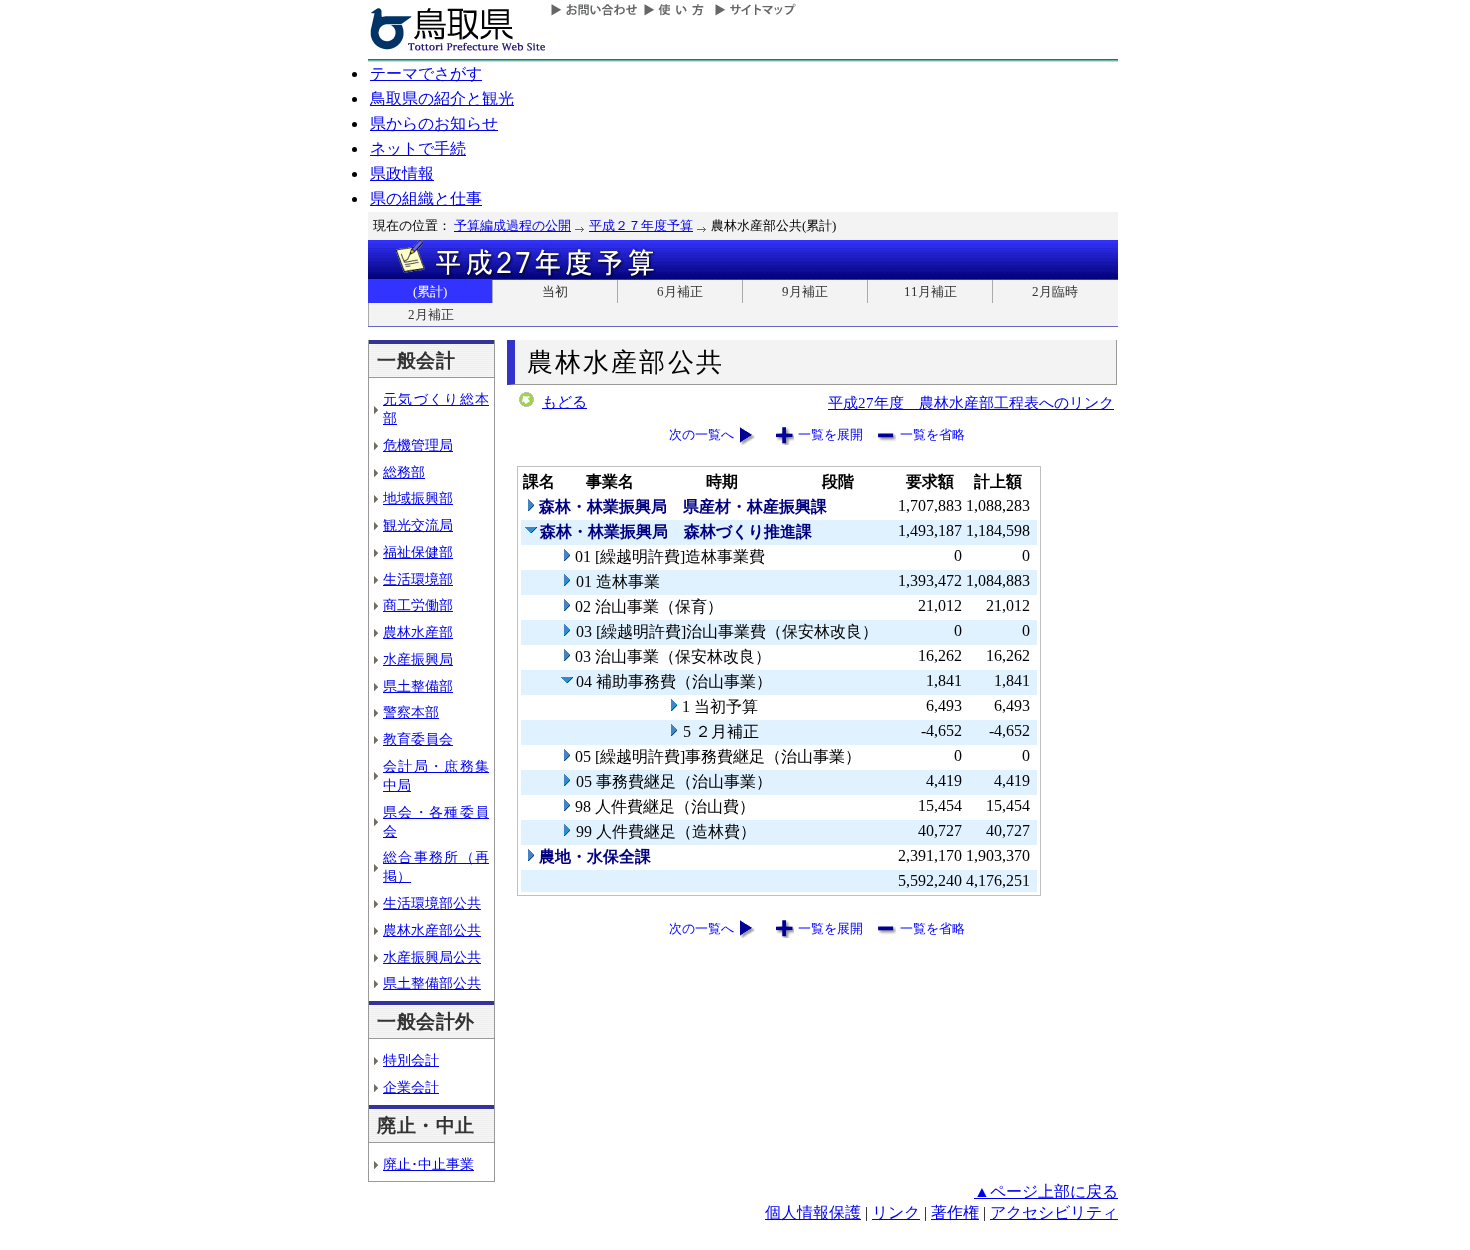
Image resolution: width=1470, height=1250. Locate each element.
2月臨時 (1055, 291)
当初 (555, 291)
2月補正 (431, 314)
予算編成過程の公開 (512, 225)
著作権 (955, 1212)
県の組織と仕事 (426, 198)
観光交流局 (418, 525)
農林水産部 (418, 632)
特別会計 (411, 1060)
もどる (564, 402)
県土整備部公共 (432, 983)
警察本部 (411, 712)
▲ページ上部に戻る (1046, 1191)
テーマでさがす (426, 73)
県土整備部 (418, 686)
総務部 (404, 472)
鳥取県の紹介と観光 (442, 98)
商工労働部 (418, 605)
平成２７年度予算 (641, 225)
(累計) (430, 291)
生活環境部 (418, 579)
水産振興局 (418, 659)
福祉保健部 (418, 552)
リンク (896, 1212)
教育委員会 (418, 739)
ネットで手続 (418, 148)
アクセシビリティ (1054, 1212)
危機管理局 (418, 445)
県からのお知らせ (434, 123)
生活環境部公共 (432, 903)
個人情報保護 (813, 1212)
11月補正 (930, 291)
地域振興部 (418, 498)
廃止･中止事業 (428, 1164)
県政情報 (402, 173)
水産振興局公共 (432, 957)
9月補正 (805, 291)
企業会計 (411, 1087)
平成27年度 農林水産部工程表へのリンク (971, 402)
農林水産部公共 (432, 930)
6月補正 (680, 291)
